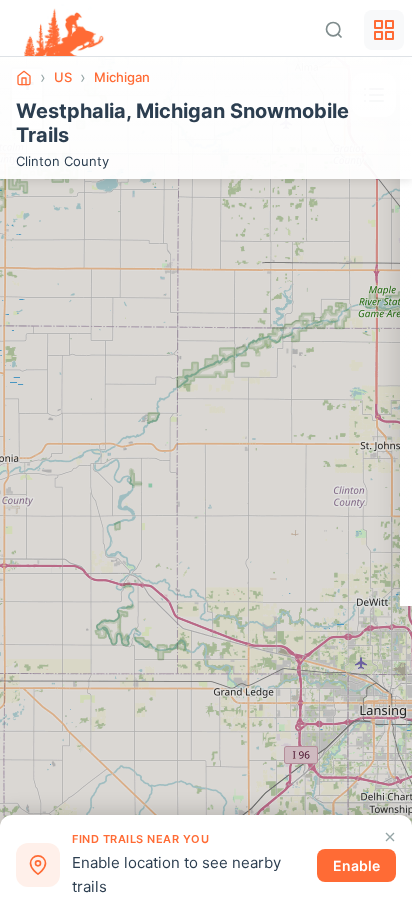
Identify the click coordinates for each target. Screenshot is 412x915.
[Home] (24, 78)
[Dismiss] (390, 837)
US (63, 77)
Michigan (122, 77)
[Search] (334, 30)
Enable (356, 865)
